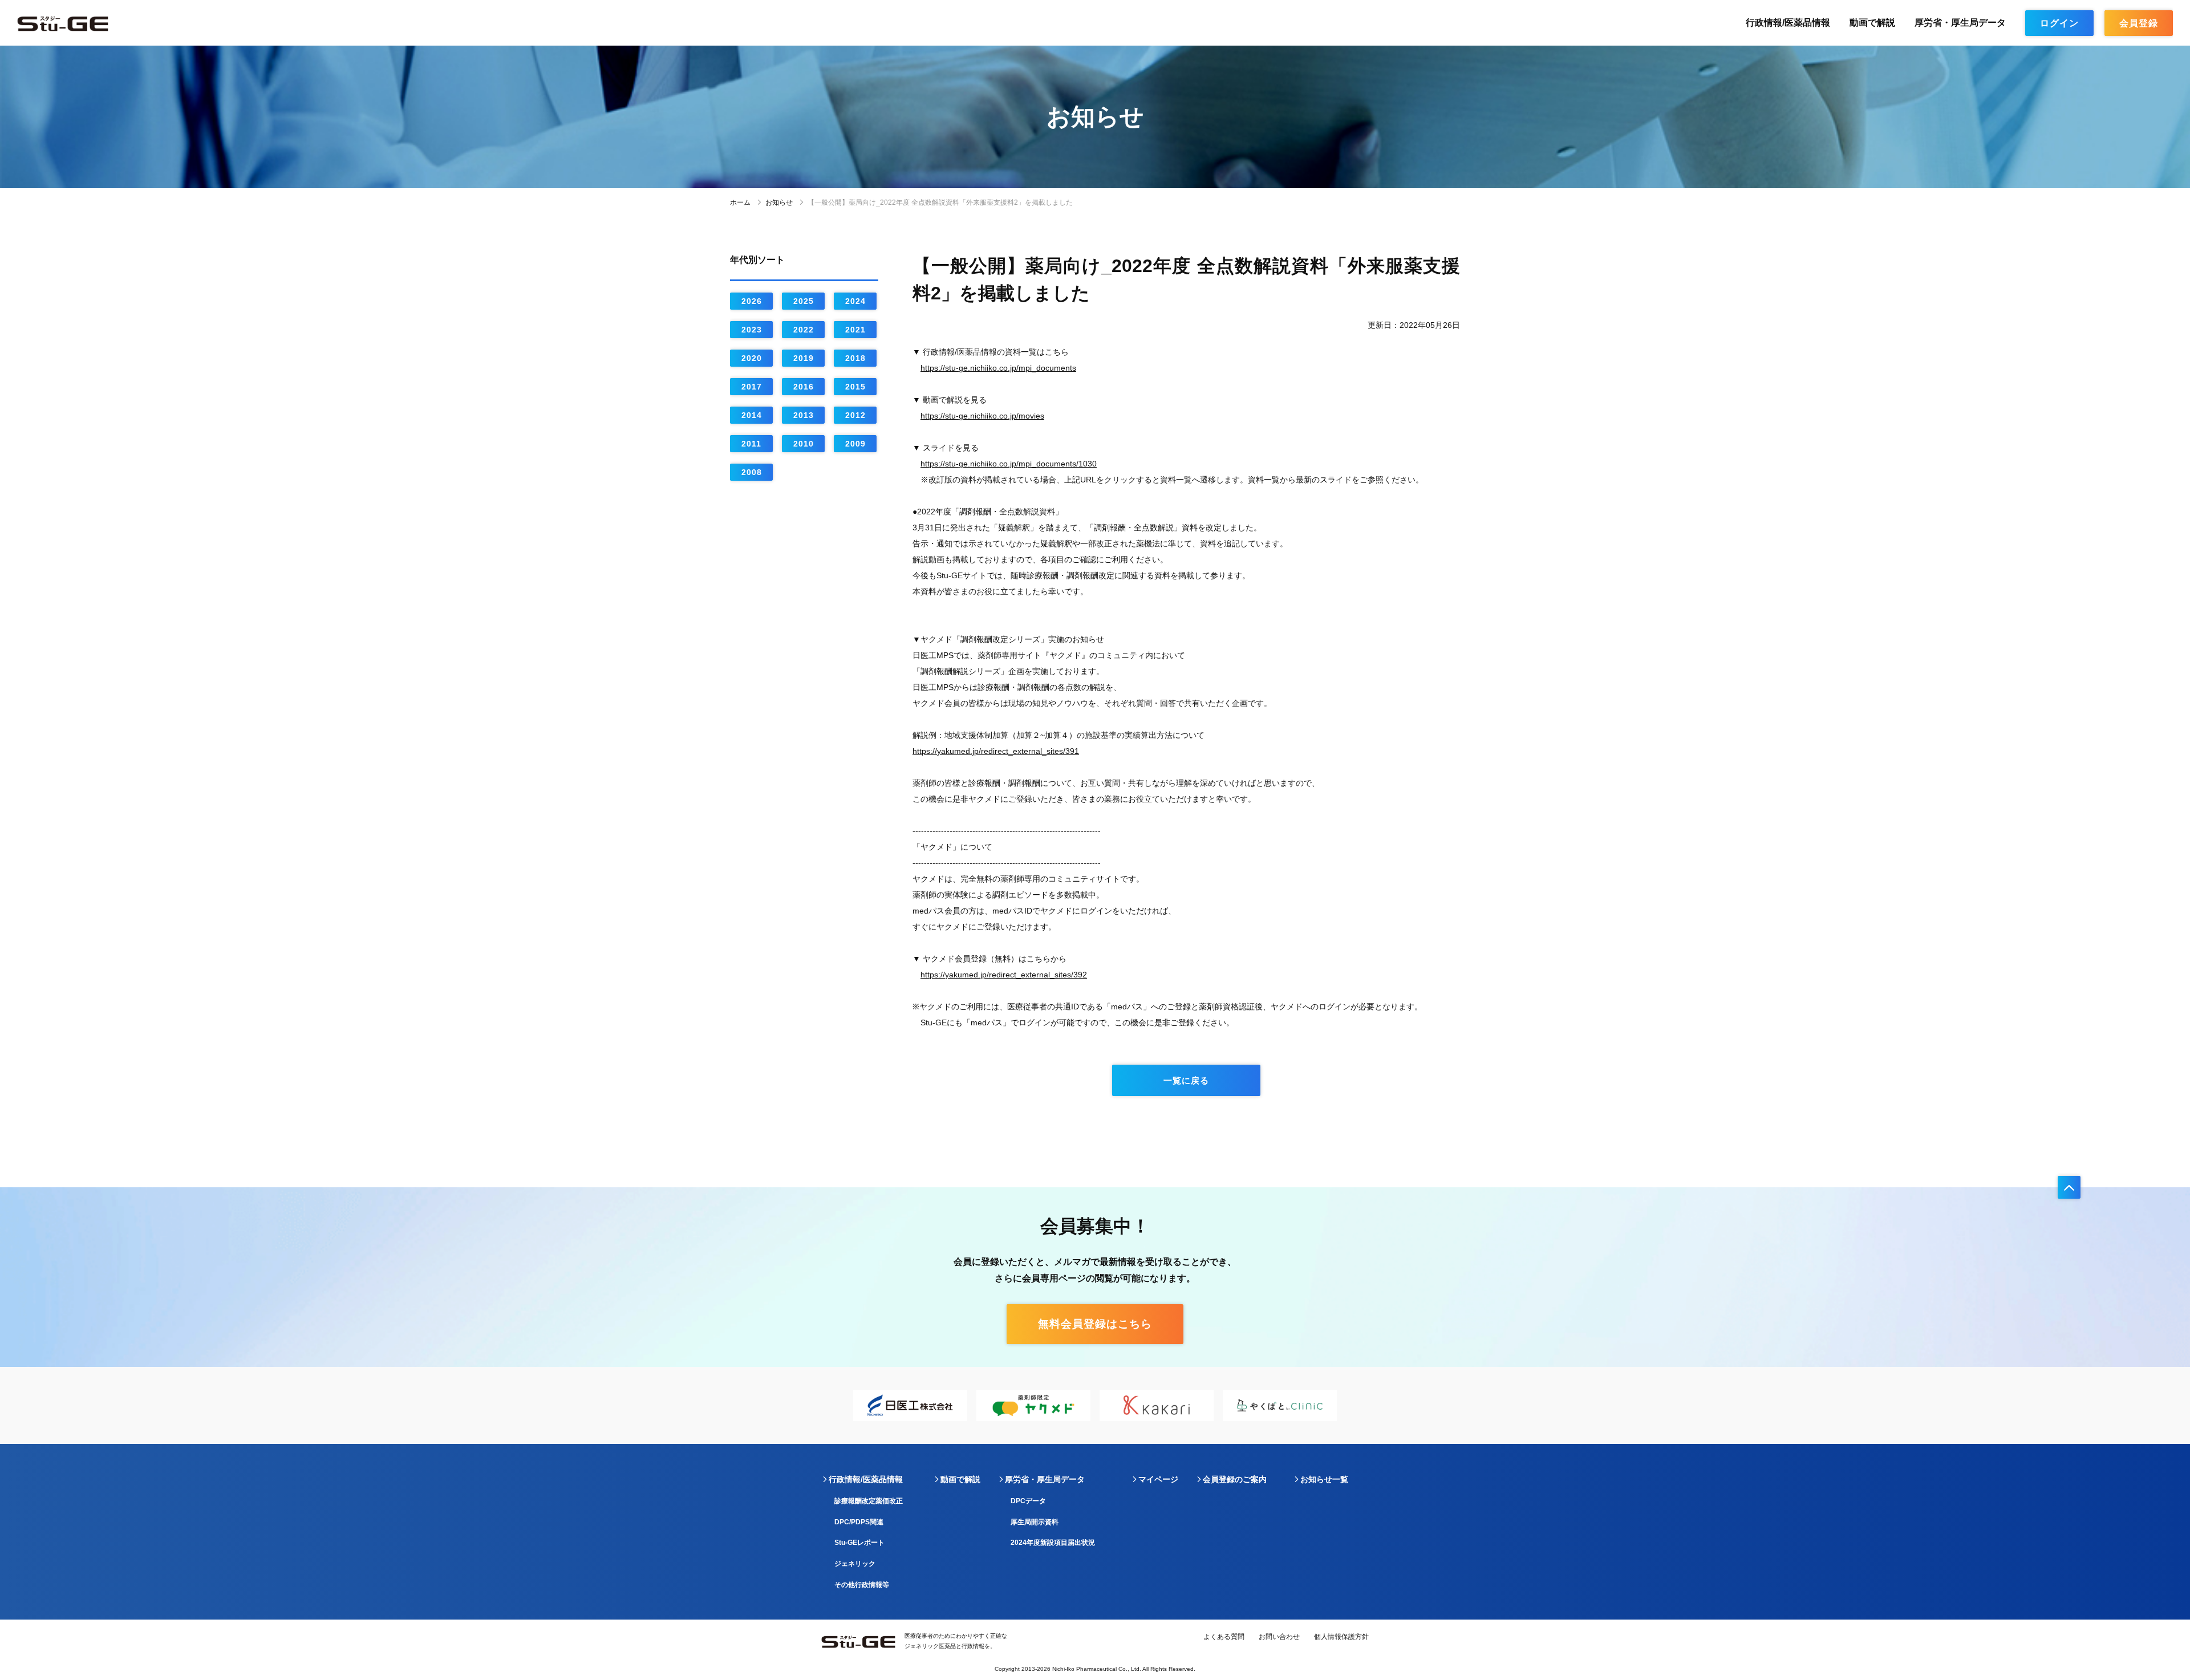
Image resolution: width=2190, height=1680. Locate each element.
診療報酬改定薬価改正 (869, 1501)
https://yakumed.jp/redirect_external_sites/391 (996, 751)
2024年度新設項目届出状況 (1053, 1543)
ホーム (740, 202)
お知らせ (779, 202)
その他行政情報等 (862, 1585)
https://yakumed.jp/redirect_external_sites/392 (1004, 975)
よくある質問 (1224, 1637)
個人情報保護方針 (1341, 1637)
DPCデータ (1028, 1501)
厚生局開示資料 (1035, 1522)
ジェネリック (855, 1564)
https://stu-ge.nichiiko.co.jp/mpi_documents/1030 (1009, 464)
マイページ (1158, 1479)
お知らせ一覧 (1324, 1479)
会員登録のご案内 (1235, 1479)
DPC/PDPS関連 (859, 1522)
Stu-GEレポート (859, 1543)
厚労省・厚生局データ (1960, 23)
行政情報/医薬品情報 (1788, 23)
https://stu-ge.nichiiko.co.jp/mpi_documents (998, 368)
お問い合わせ (1279, 1637)
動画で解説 (1872, 23)
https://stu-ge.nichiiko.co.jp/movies (982, 416)
